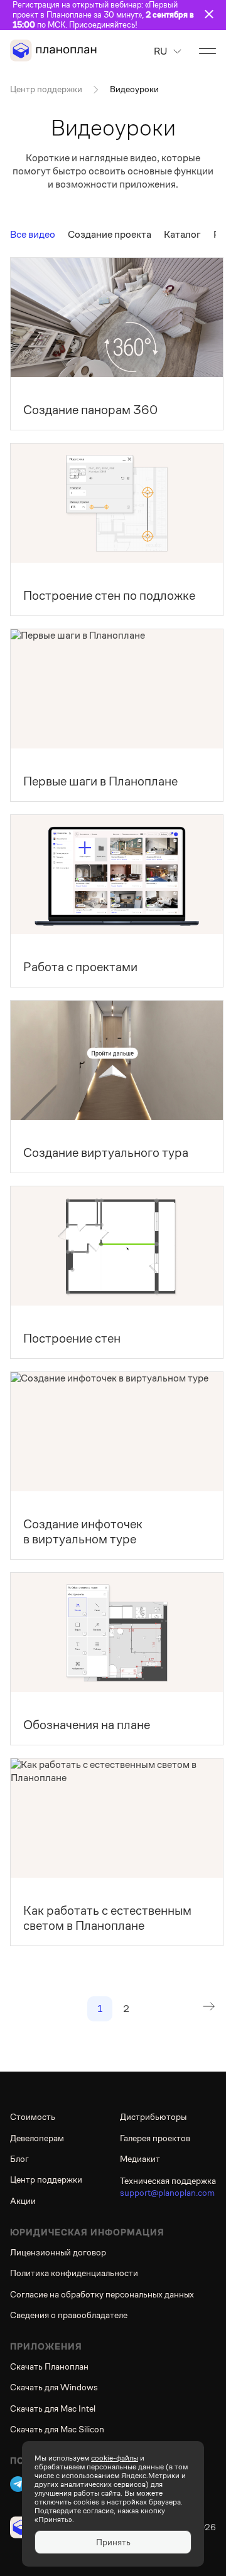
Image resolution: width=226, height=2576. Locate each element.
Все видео (33, 234)
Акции (23, 2201)
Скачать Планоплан (49, 2366)
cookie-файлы (115, 2458)
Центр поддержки (46, 89)
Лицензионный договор (58, 2252)
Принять (113, 2542)
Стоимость (33, 2117)
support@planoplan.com (167, 2193)
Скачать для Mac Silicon (57, 2429)
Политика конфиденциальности (74, 2273)
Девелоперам (37, 2138)
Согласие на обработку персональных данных (102, 2294)
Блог (19, 2159)
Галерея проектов (155, 2138)
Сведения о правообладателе (69, 2315)
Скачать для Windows (54, 2387)
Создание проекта (110, 234)
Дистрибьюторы (153, 2117)
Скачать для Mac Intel (53, 2408)
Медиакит (140, 2159)
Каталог (182, 234)
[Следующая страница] (208, 2009)
